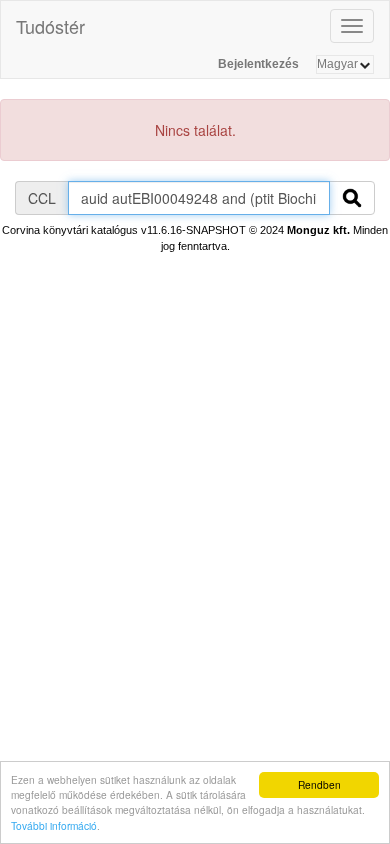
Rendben (319, 784)
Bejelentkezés (258, 64)
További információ (54, 825)
